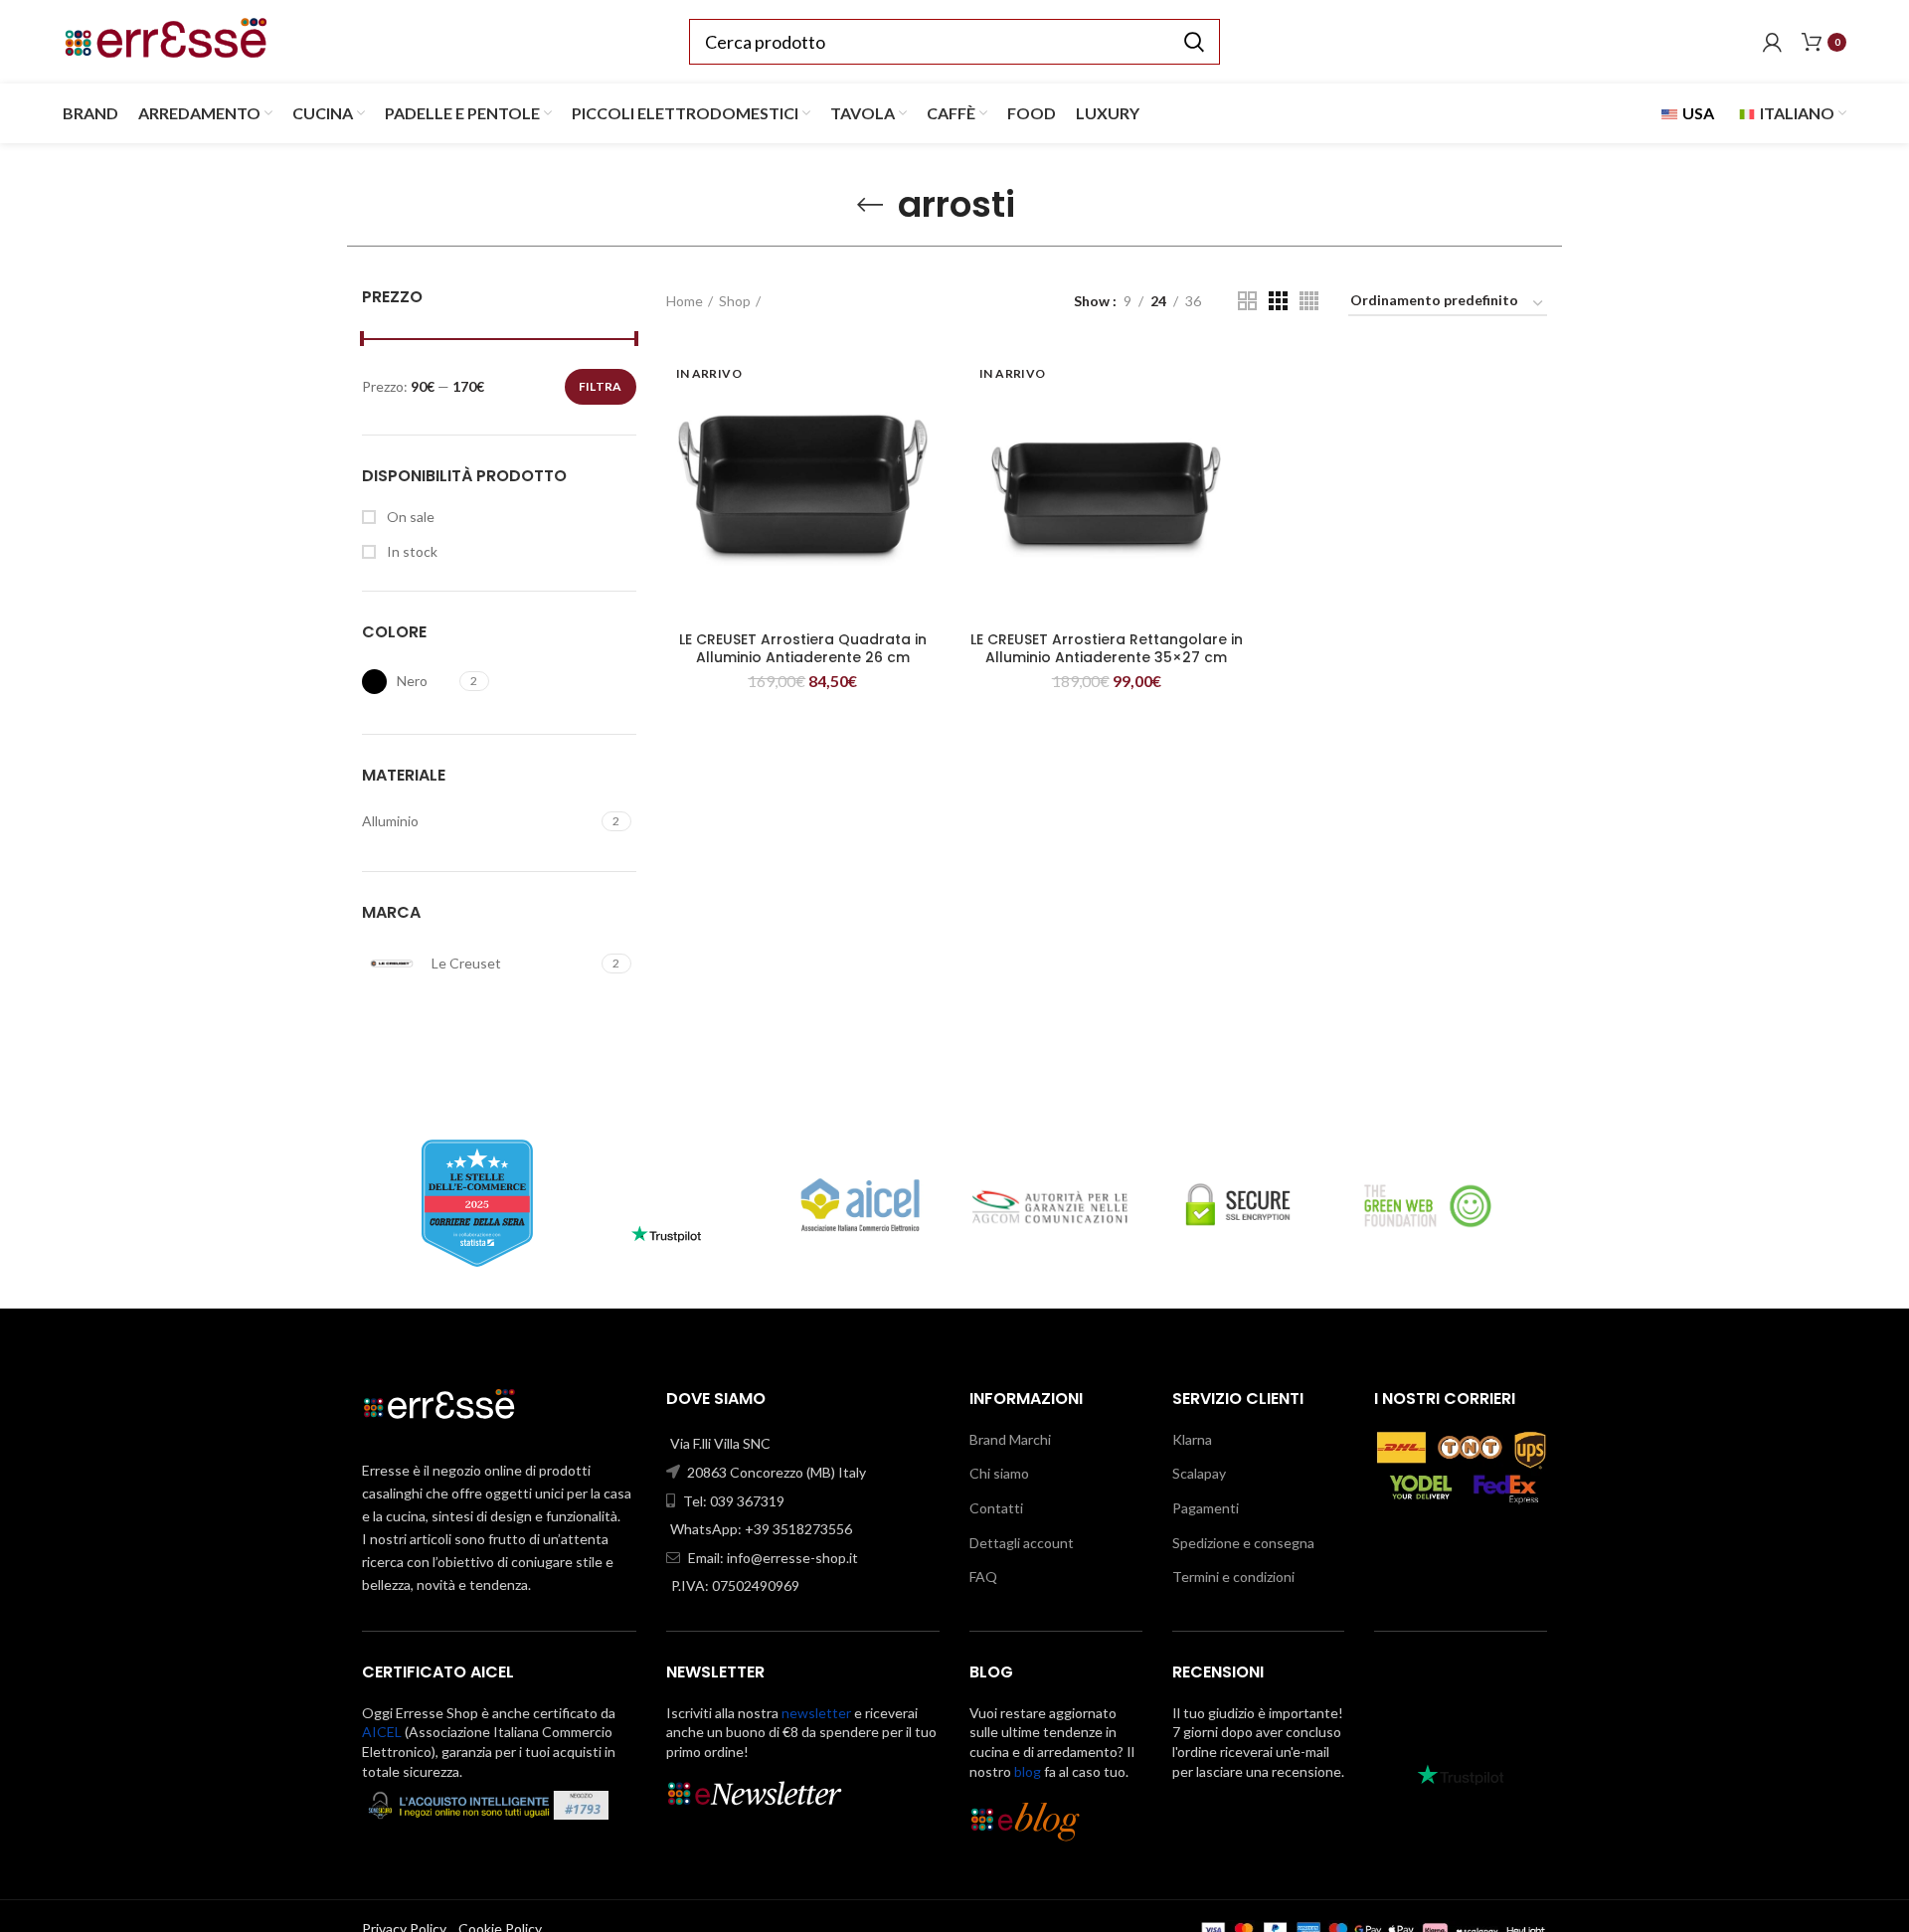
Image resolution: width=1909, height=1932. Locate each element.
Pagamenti (1206, 1508)
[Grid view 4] (1309, 301)
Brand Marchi (1010, 1439)
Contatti (996, 1508)
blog (1028, 1771)
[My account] (1772, 42)
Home (685, 301)
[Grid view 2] (1247, 301)
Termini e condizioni (1233, 1577)
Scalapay (1199, 1473)
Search (1193, 42)
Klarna (1192, 1439)
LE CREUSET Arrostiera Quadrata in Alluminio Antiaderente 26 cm (803, 648)
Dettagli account (1022, 1543)
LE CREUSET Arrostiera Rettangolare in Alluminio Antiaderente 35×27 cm (1107, 648)
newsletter (816, 1713)
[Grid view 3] (1278, 301)
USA (1697, 113)
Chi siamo (999, 1473)
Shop (735, 301)
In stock (411, 551)
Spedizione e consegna (1243, 1543)
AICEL (382, 1732)
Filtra (601, 386)
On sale (409, 517)
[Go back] (870, 205)
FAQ (983, 1577)
